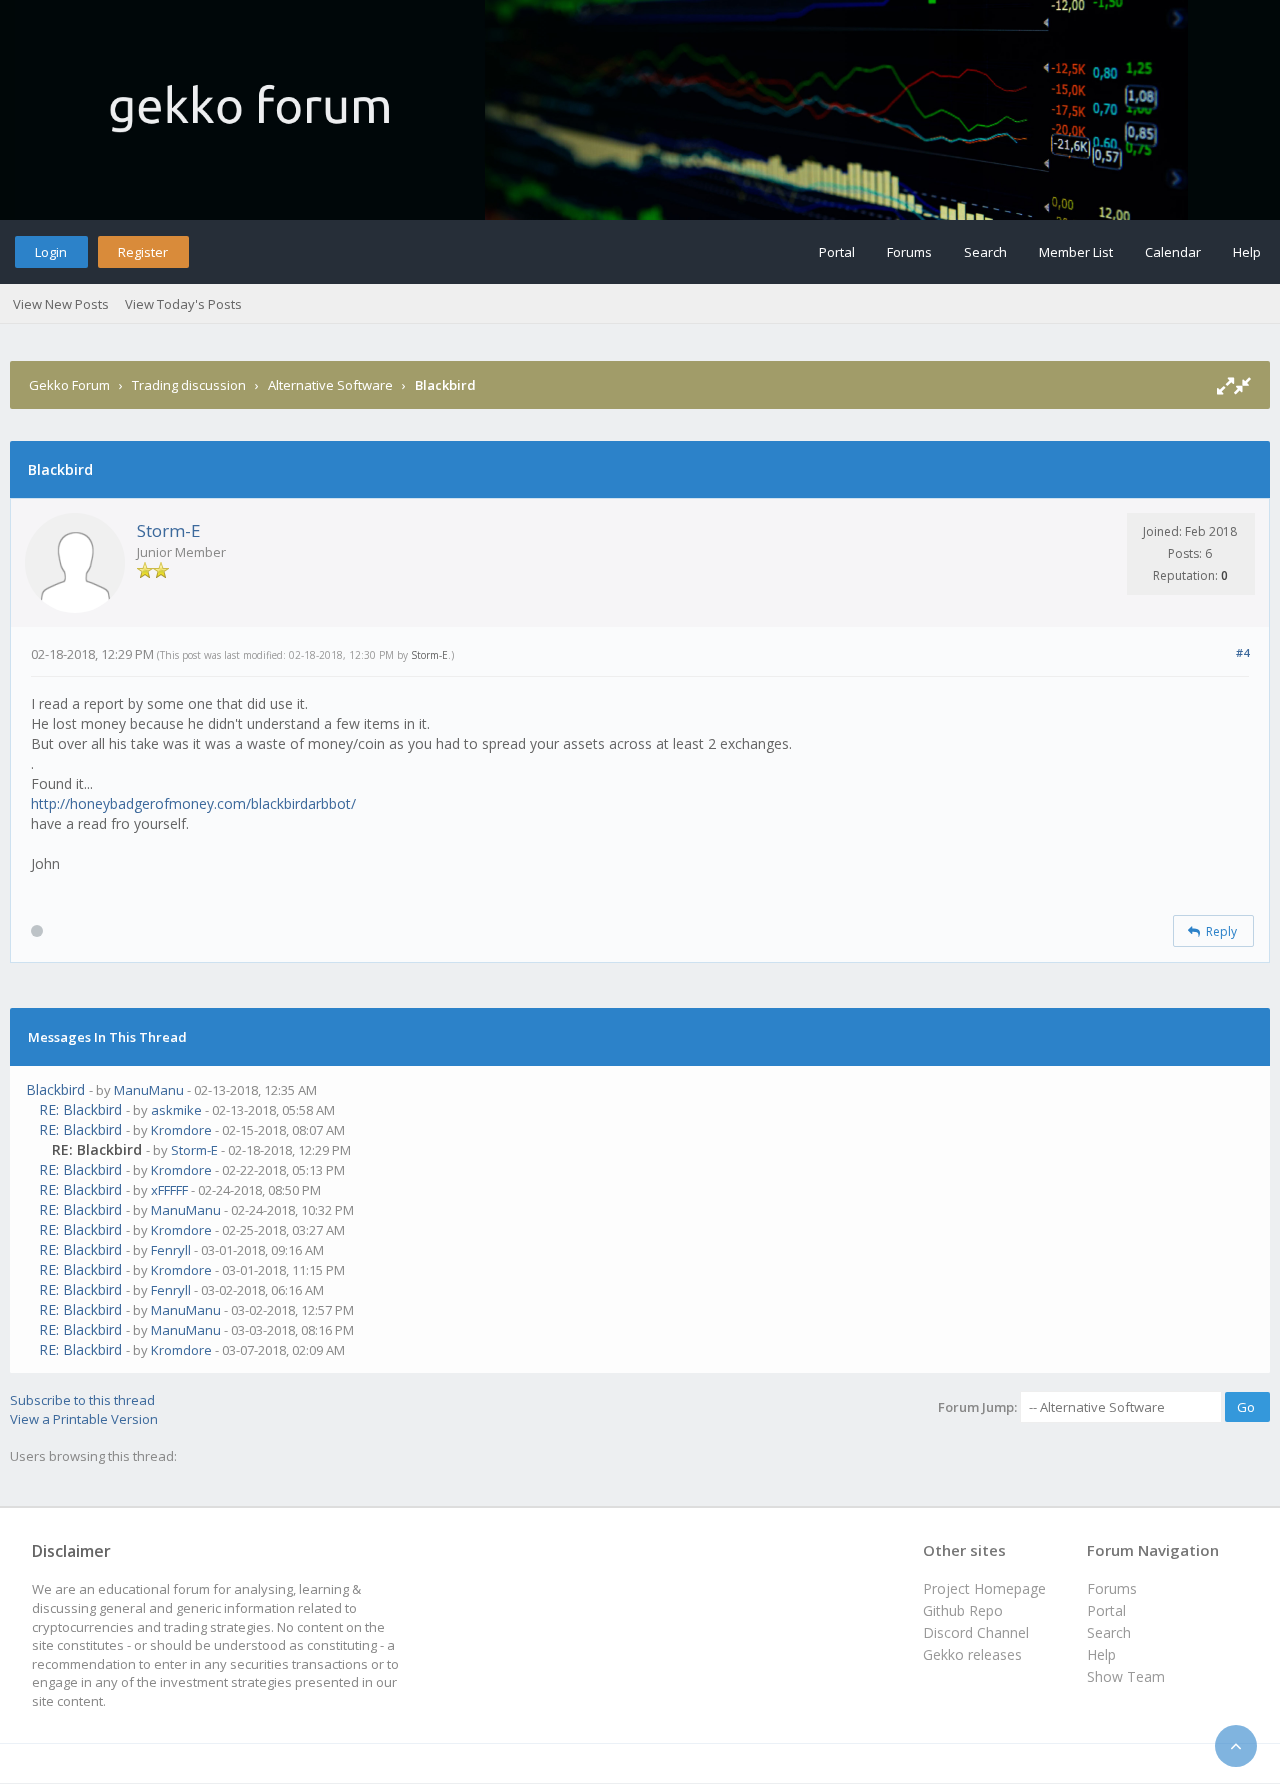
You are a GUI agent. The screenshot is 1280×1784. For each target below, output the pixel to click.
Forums (909, 252)
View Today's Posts (183, 304)
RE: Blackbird (80, 1109)
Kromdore (181, 1130)
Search (985, 252)
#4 (1242, 652)
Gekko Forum (69, 385)
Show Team (1126, 1676)
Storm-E (169, 530)
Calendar (1173, 252)
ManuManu (149, 1090)
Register (143, 252)
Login (51, 252)
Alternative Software (330, 385)
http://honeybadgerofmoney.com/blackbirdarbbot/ (193, 803)
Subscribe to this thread (82, 1400)
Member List (1076, 252)
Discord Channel (976, 1632)
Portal (837, 252)
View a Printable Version (84, 1419)
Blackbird (55, 1089)
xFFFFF (169, 1190)
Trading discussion (189, 385)
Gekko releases (972, 1654)
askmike (176, 1110)
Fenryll (171, 1250)
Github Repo (963, 1610)
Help (1247, 252)
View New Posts (61, 304)
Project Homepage (984, 1588)
